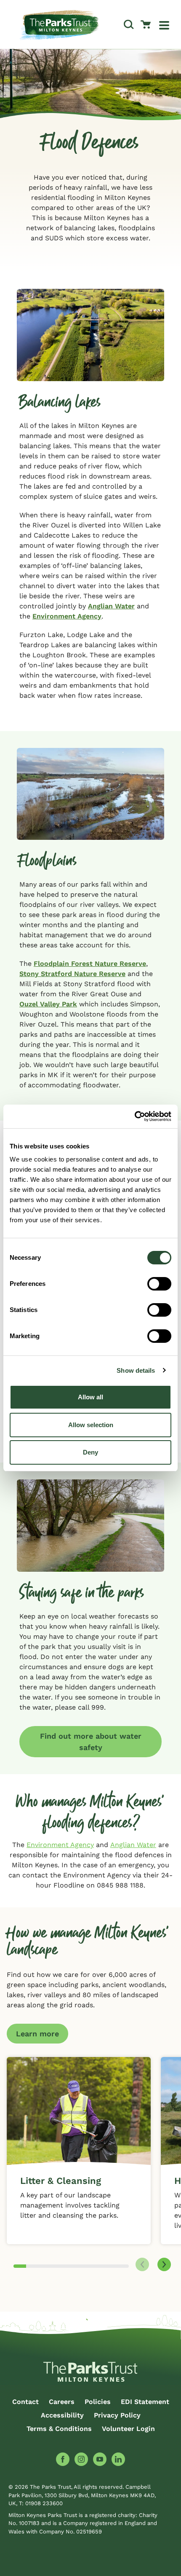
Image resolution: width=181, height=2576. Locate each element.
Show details (136, 1370)
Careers (62, 2402)
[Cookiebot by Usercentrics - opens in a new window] (134, 1116)
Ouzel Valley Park (48, 1004)
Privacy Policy (117, 2415)
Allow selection (91, 1425)
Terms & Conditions (59, 2429)
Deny (90, 1452)
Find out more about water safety (91, 1742)
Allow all (90, 1397)
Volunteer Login (128, 2429)
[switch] (159, 1284)
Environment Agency (67, 616)
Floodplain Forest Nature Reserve (90, 964)
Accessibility (62, 2415)
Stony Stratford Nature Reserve (72, 974)
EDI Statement (145, 2402)
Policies (98, 2402)
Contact (25, 2402)
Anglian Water (111, 606)
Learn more (37, 2034)
